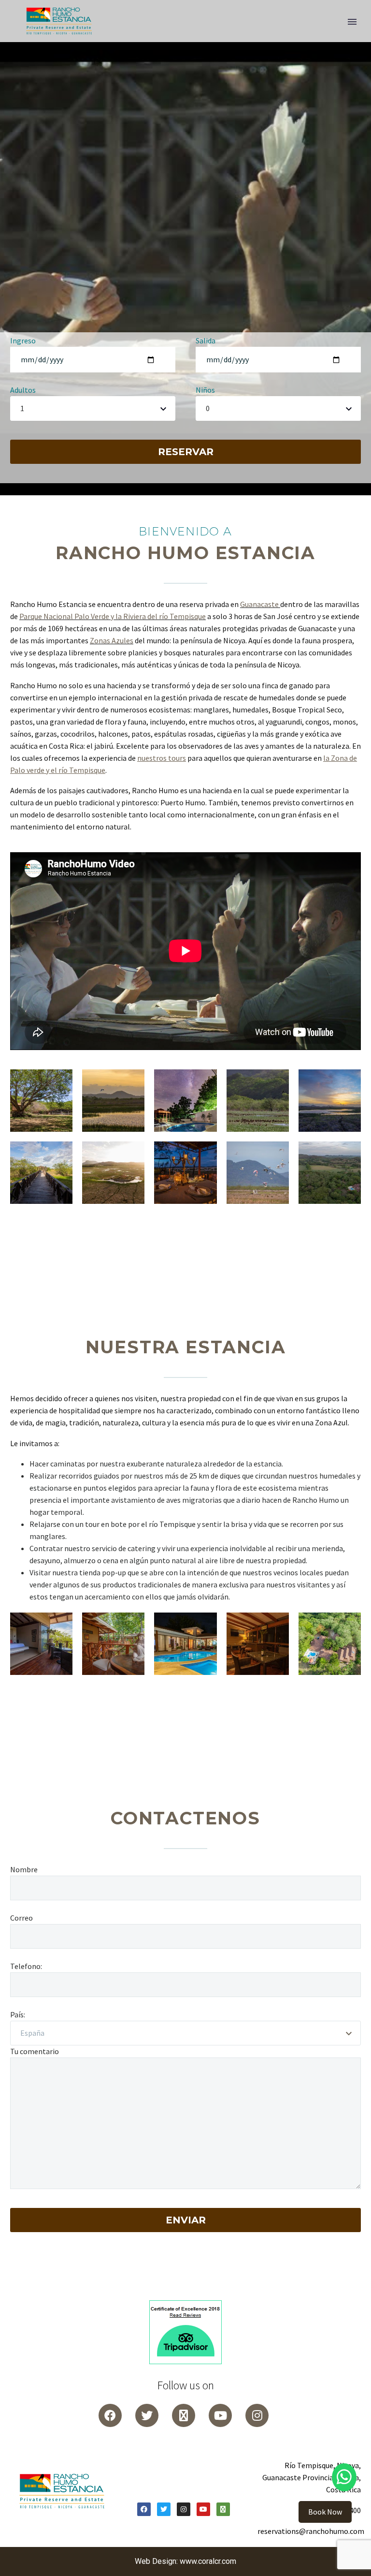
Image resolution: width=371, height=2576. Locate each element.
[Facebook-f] (110, 2415)
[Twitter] (147, 2415)
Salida (206, 341)
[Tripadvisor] (184, 2415)
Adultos (23, 390)
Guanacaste (259, 604)
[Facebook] (144, 2509)
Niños (205, 390)
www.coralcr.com (208, 2561)
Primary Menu (352, 22)
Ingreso (23, 341)
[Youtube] (220, 2415)
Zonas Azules (112, 640)
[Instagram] (257, 2415)
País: (18, 2014)
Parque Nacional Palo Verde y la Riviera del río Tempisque (113, 616)
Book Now (325, 2512)
